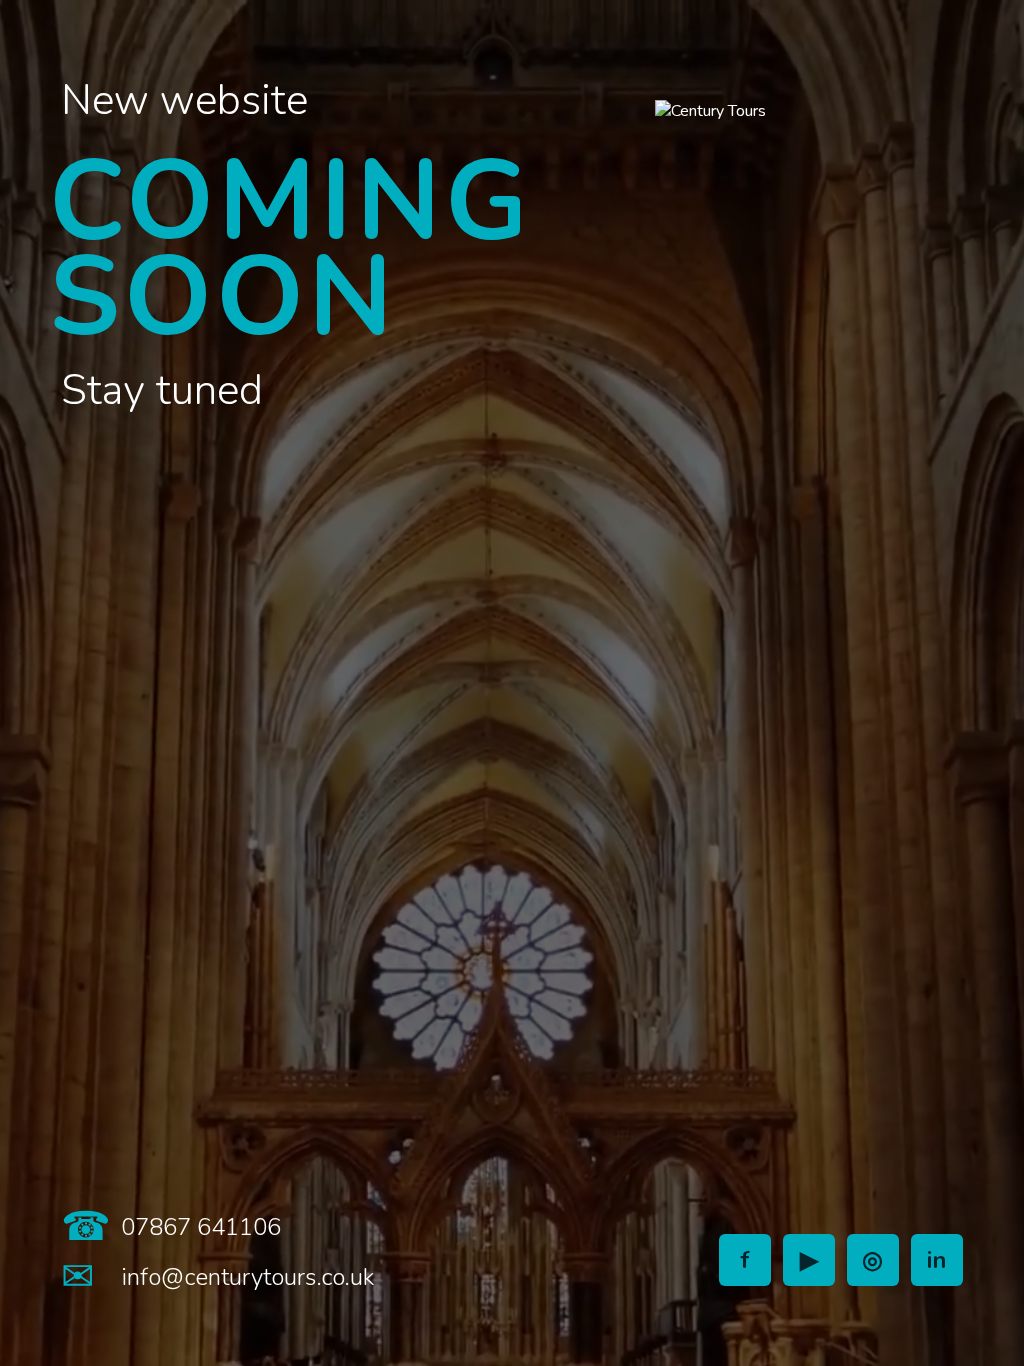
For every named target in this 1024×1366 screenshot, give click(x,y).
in (937, 1260)
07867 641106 (201, 1227)
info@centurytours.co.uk (247, 1277)
